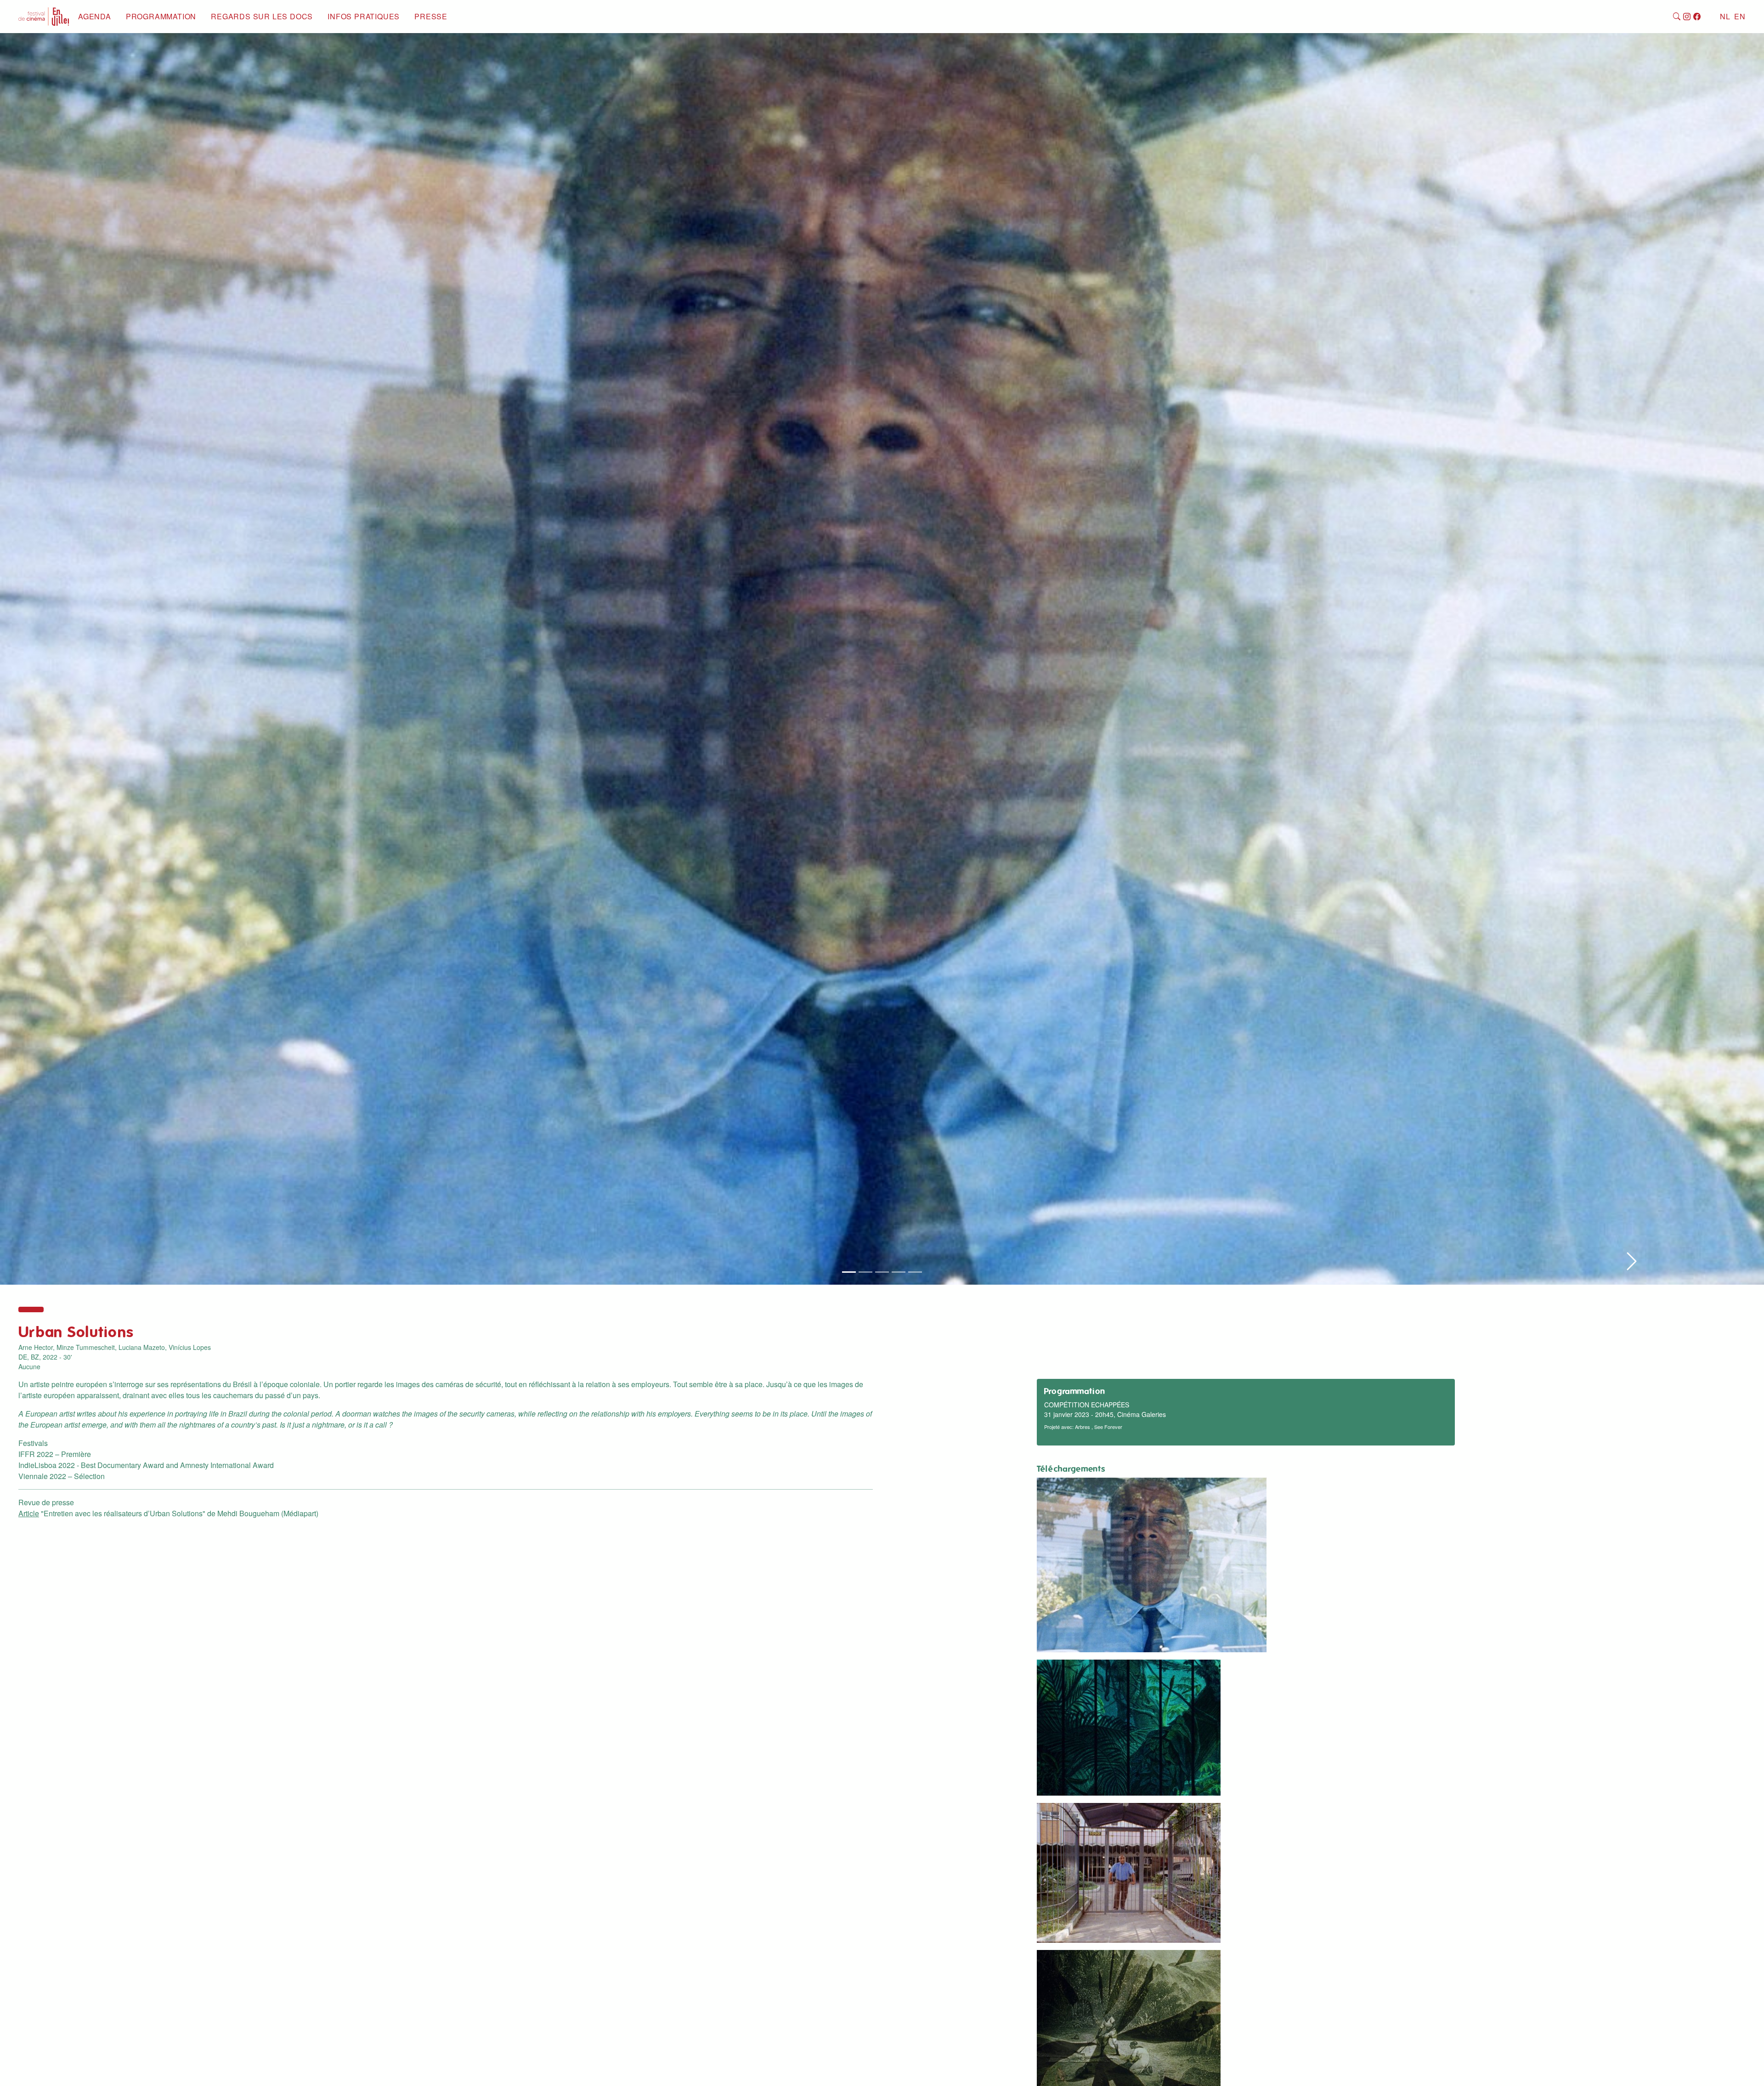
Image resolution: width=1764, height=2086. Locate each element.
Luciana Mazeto (142, 1347)
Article (29, 1513)
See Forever (1108, 1427)
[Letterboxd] (1707, 17)
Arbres (1083, 1427)
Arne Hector (36, 1347)
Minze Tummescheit (86, 1347)
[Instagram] (1687, 17)
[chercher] (1677, 17)
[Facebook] (1697, 17)
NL (1725, 16)
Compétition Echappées (1087, 1405)
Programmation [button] (161, 16)
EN (1740, 16)
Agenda (95, 16)
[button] (1632, 653)
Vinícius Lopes (190, 1347)
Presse (431, 16)
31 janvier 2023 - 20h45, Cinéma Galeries (1105, 1414)
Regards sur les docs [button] (262, 16)
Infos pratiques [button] (364, 16)
